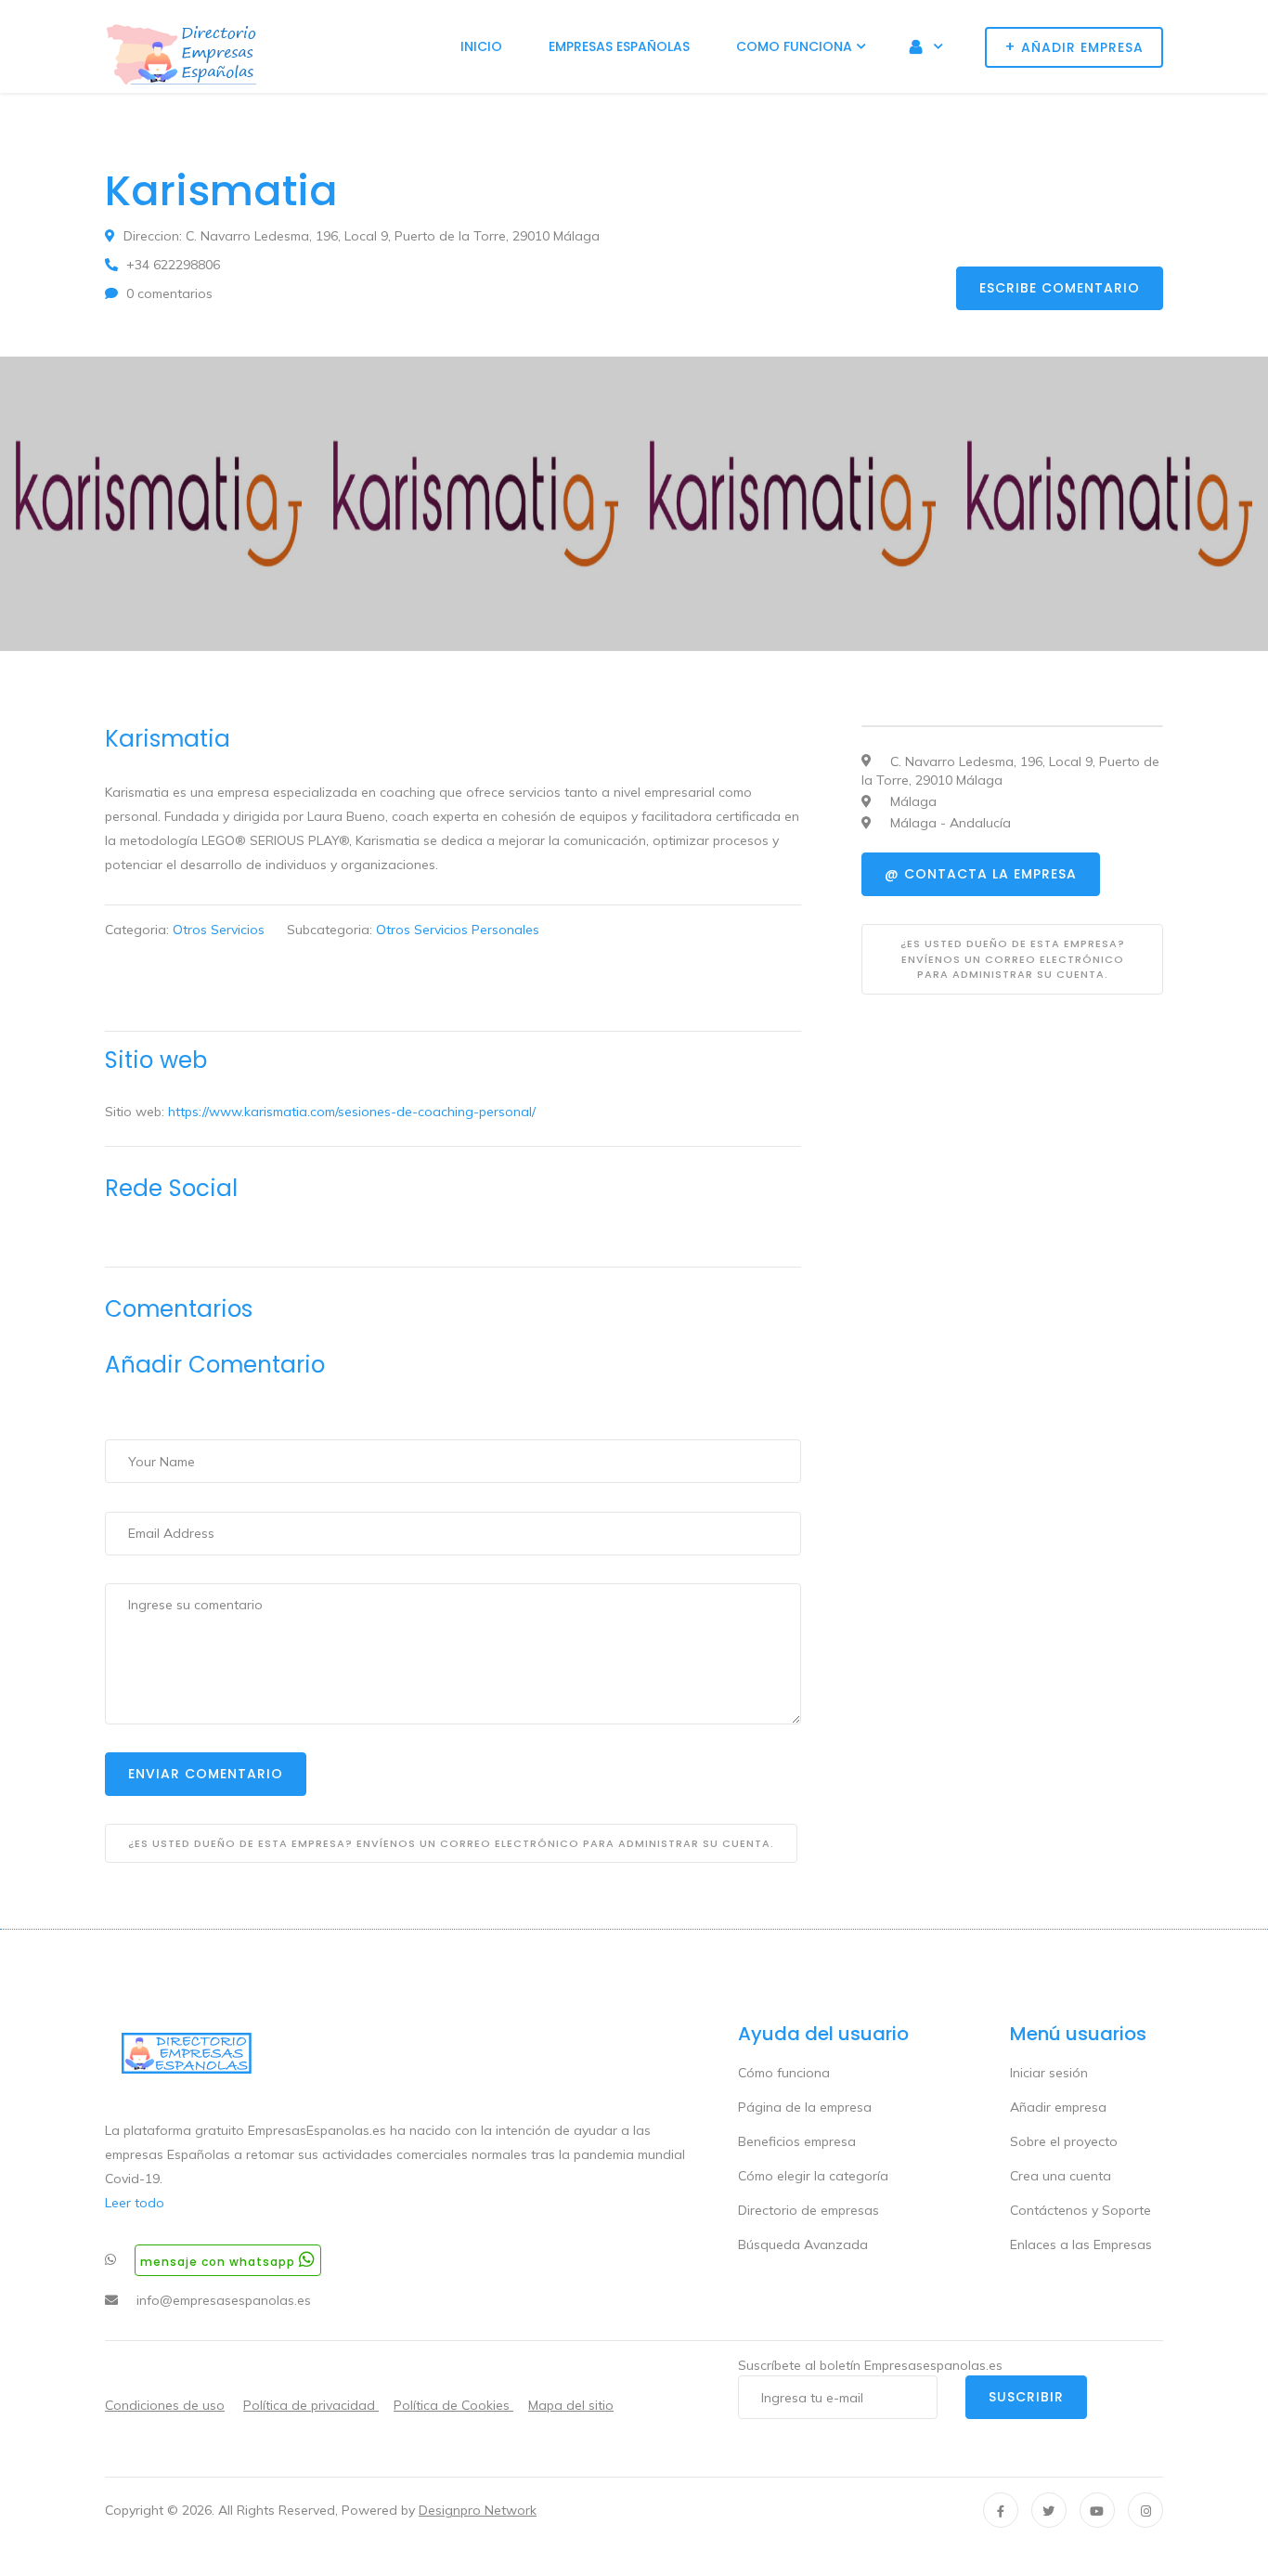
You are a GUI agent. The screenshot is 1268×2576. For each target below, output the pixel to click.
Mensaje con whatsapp (220, 2262)
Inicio (481, 46)
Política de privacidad (311, 2405)
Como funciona (794, 46)
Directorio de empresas (809, 2210)
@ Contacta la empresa (981, 874)
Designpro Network (478, 2510)
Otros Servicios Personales (458, 930)
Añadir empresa (1058, 2107)
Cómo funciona (784, 2073)
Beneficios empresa (797, 2141)
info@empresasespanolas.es (224, 2300)
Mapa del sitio (571, 2405)
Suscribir (1026, 2397)
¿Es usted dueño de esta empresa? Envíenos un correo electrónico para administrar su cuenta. (451, 1843)
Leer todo (135, 2203)
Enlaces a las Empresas (1081, 2244)
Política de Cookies (453, 2405)
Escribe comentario (1060, 288)
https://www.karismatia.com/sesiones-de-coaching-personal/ (352, 1112)
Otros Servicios (219, 930)
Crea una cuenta (1061, 2176)
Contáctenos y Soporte (1080, 2210)
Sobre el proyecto (1064, 2141)
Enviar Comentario (206, 1774)
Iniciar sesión (1049, 2073)
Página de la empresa (805, 2107)
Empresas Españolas (619, 46)
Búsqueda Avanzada (803, 2244)
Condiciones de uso (165, 2405)
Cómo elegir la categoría (813, 2176)
